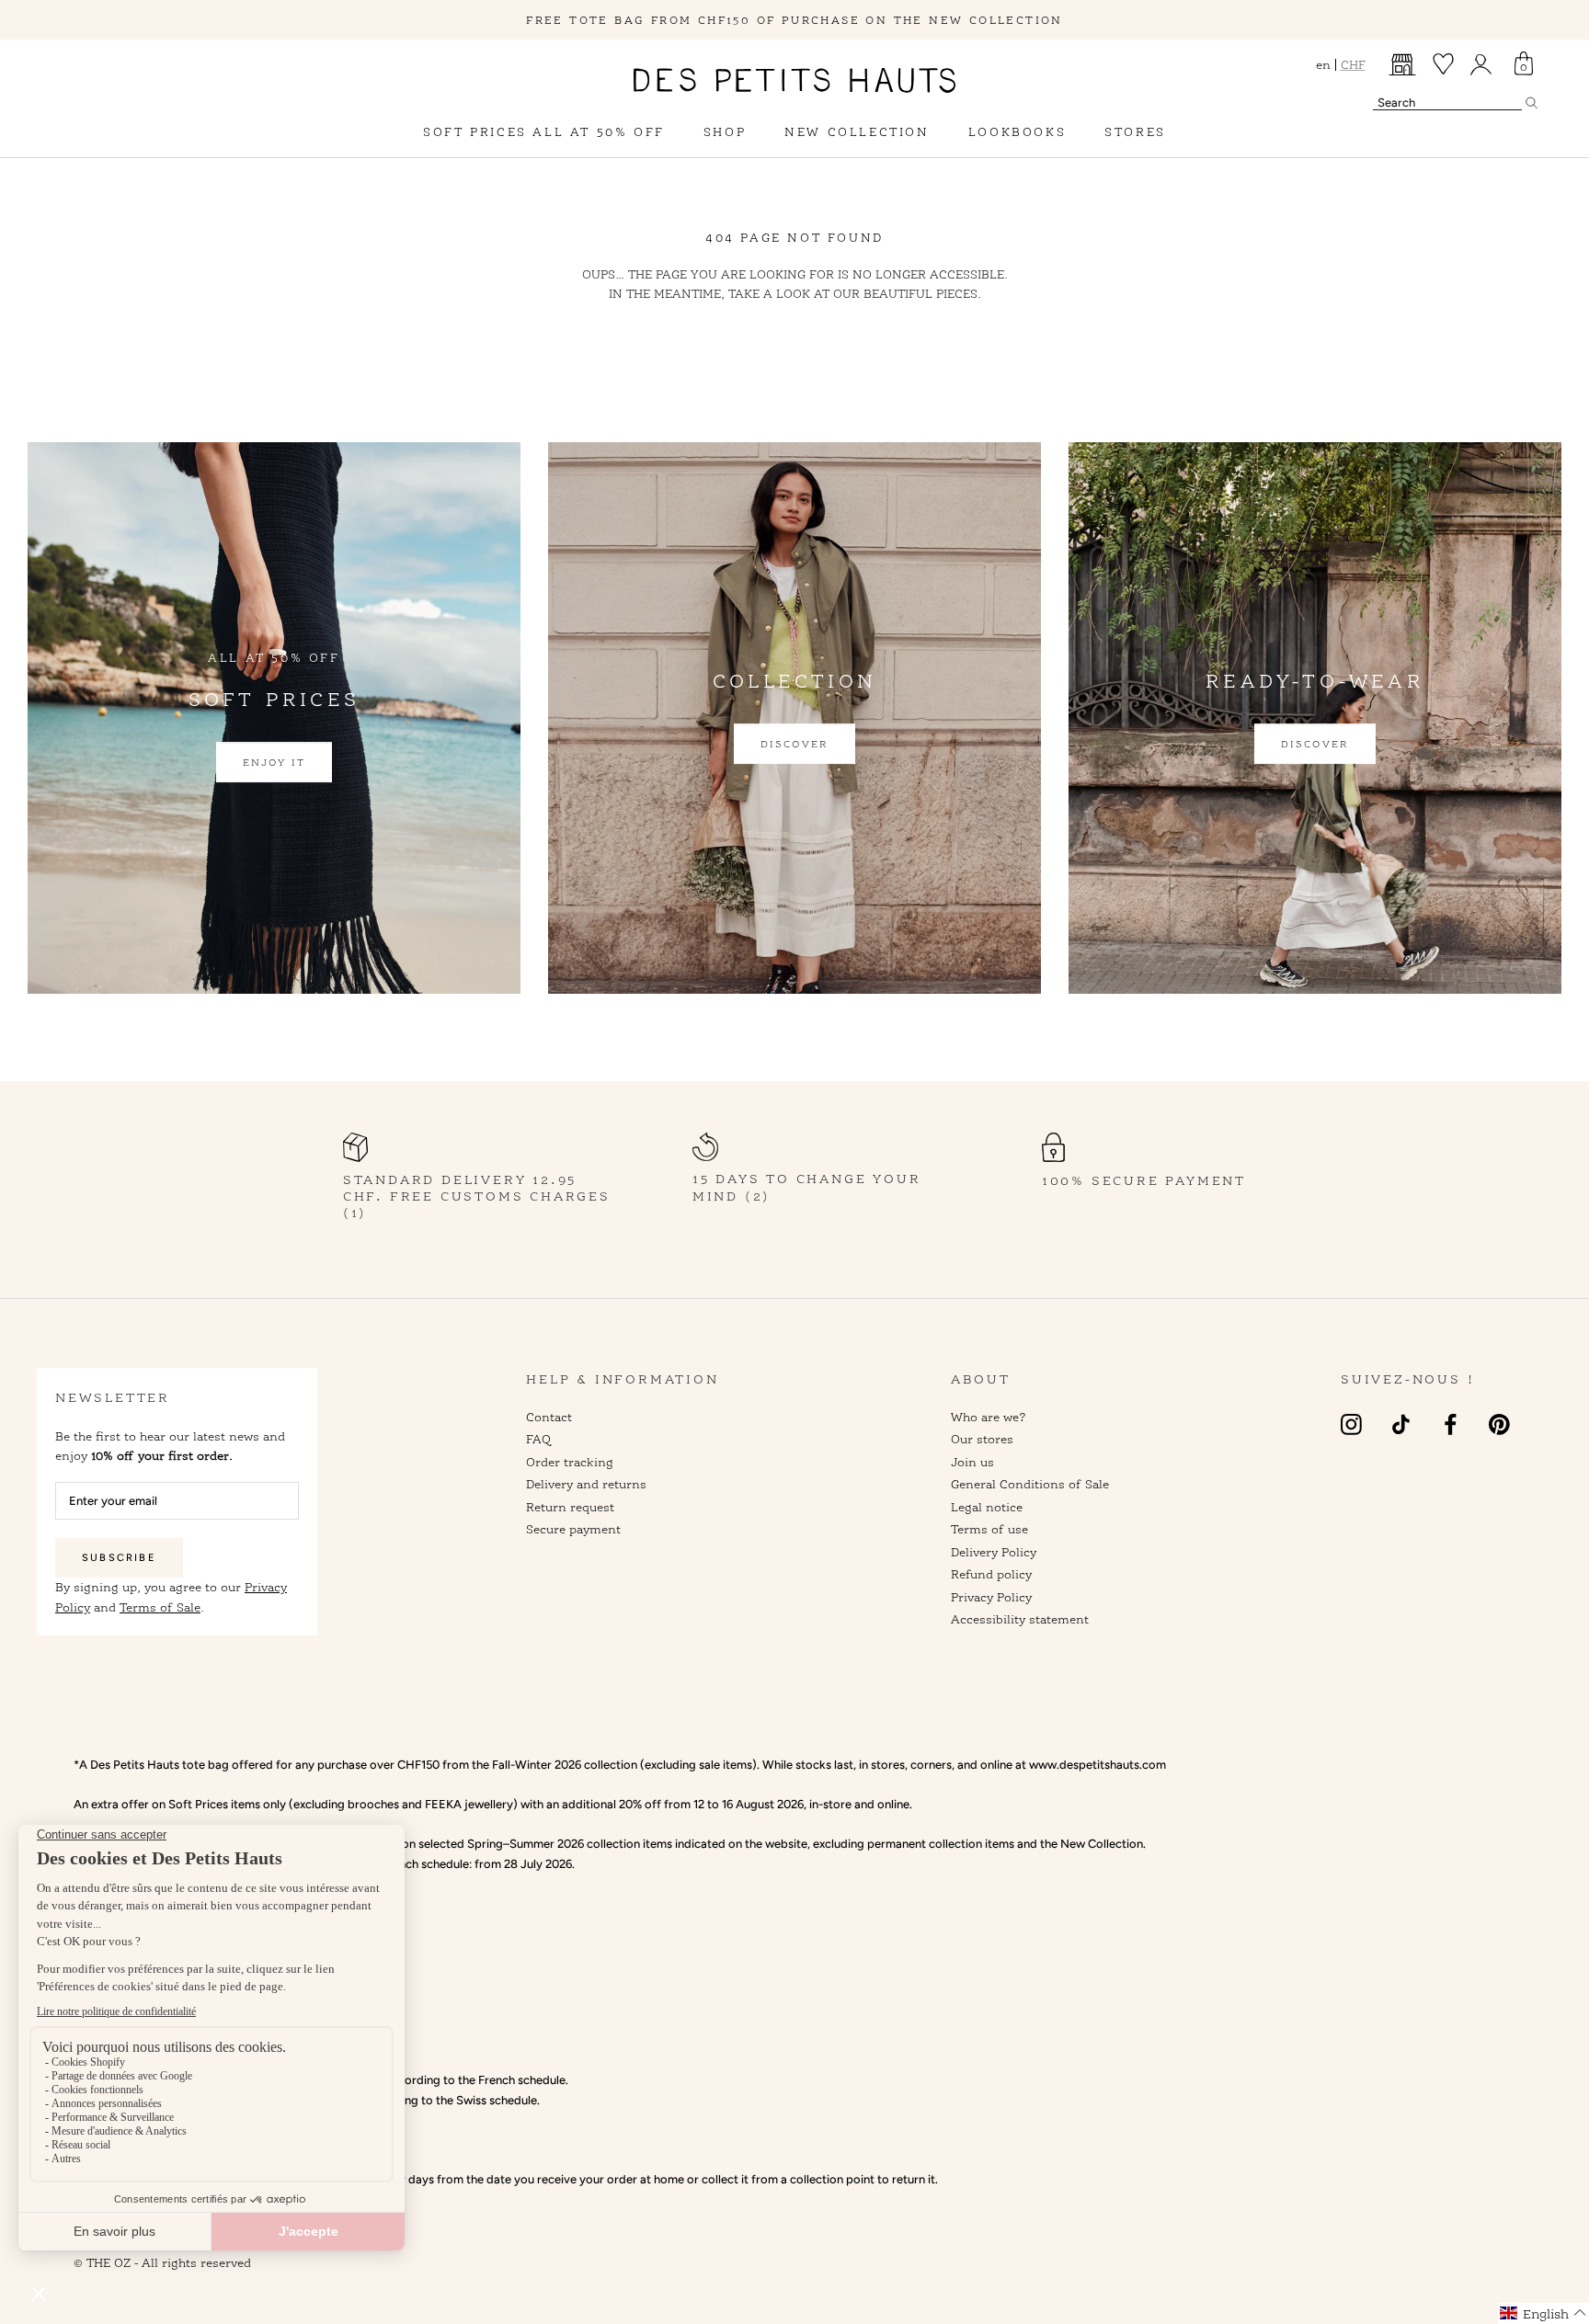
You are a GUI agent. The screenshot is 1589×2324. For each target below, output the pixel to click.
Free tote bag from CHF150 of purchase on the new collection (794, 20)
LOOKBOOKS (1017, 131)
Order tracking (570, 1462)
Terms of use (989, 1529)
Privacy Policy (991, 1597)
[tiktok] (1401, 1424)
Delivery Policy (994, 1552)
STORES (1135, 131)
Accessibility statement (1020, 1619)
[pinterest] (1499, 1424)
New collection (857, 131)
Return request (570, 1507)
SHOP (725, 131)
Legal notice (987, 1507)
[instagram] (1351, 1424)
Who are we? (989, 1417)
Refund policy (991, 1574)
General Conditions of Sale (1030, 1484)
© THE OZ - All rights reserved (162, 2262)
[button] (1543, 2313)
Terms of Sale (160, 1607)
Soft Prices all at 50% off (544, 131)
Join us (972, 1462)
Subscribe (119, 1558)
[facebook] (1451, 1424)
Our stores (982, 1439)
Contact (549, 1417)
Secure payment (573, 1529)
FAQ (538, 1439)
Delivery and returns (586, 1484)
